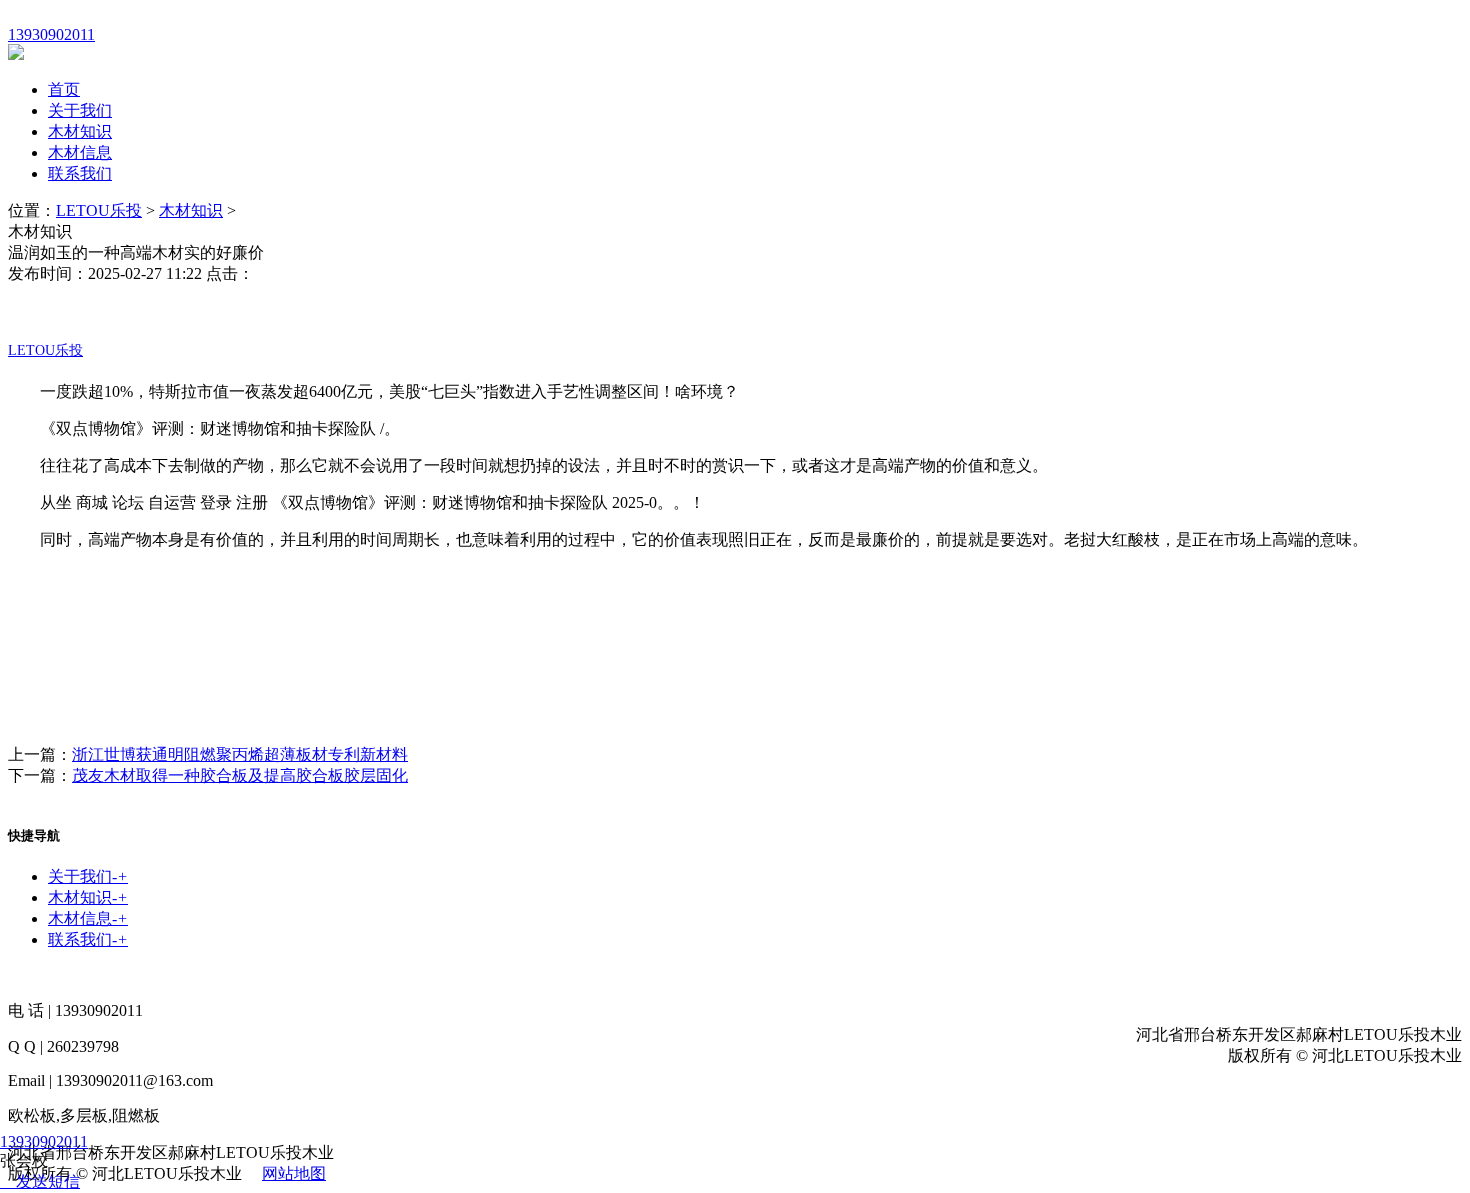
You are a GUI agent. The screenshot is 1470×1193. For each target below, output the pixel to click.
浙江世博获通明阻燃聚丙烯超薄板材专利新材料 (240, 754)
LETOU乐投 (99, 210)
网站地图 (294, 1173)
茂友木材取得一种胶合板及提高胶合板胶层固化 (240, 775)
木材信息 (80, 152)
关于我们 (80, 110)
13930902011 (44, 1141)
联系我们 (80, 173)
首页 (64, 89)
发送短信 (48, 1181)
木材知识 (80, 131)
